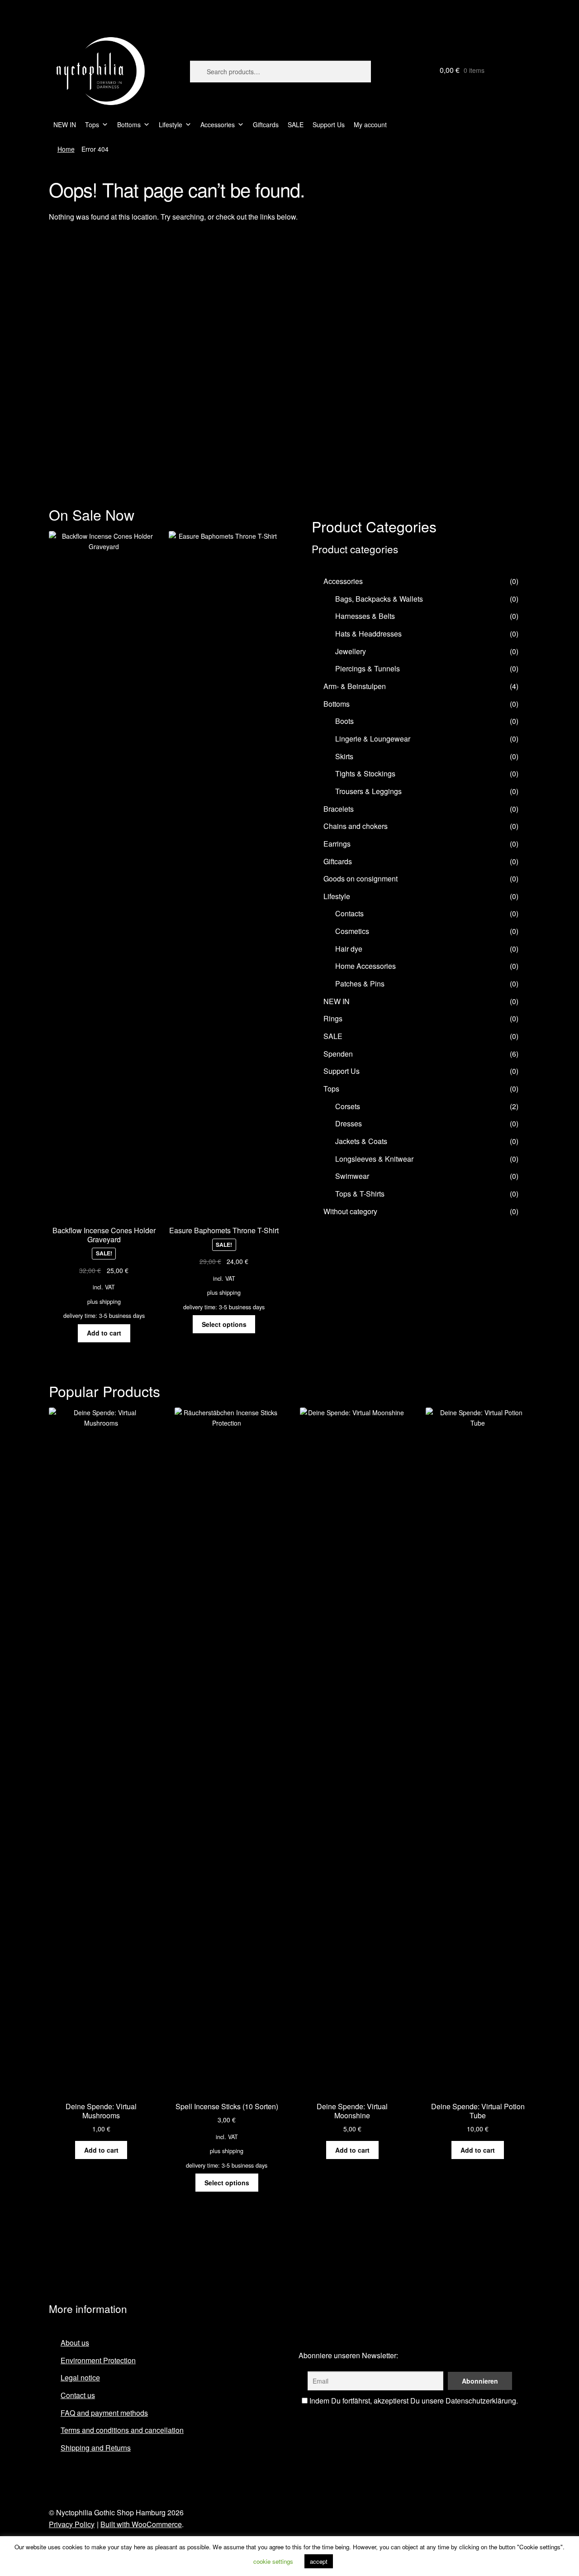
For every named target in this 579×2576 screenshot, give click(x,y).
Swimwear (352, 1176)
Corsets (348, 1106)
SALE (296, 124)
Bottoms (129, 124)
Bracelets (339, 809)
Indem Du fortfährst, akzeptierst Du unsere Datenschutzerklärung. (413, 2401)
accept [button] (319, 2561)
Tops (92, 124)
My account (370, 124)
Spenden (338, 1054)
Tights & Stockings (365, 773)
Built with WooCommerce (141, 2524)
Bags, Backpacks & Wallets (379, 599)
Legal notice (80, 2377)
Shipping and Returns (96, 2448)
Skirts (344, 756)
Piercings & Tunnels (368, 668)
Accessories (218, 124)
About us (75, 2343)
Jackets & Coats (361, 1141)
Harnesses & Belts (365, 616)
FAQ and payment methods (104, 2413)
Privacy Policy (72, 2524)
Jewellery (351, 651)
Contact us (78, 2395)
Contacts (349, 913)
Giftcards (266, 124)
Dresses (349, 1123)
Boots (344, 721)
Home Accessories (365, 966)
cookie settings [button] (273, 2561)
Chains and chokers (356, 826)
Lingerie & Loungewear (373, 739)
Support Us (329, 124)
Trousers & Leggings (368, 791)
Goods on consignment (361, 879)
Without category (350, 1211)
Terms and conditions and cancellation (122, 2430)
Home (66, 149)
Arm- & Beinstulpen (355, 686)
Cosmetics (352, 931)
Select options (224, 1324)
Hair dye (349, 949)
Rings (333, 1018)
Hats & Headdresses (368, 634)
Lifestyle (171, 124)
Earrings (337, 844)
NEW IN (65, 124)
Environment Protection (98, 2360)
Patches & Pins (360, 984)
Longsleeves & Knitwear (374, 1159)
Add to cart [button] (104, 1333)
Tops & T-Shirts (360, 1194)
